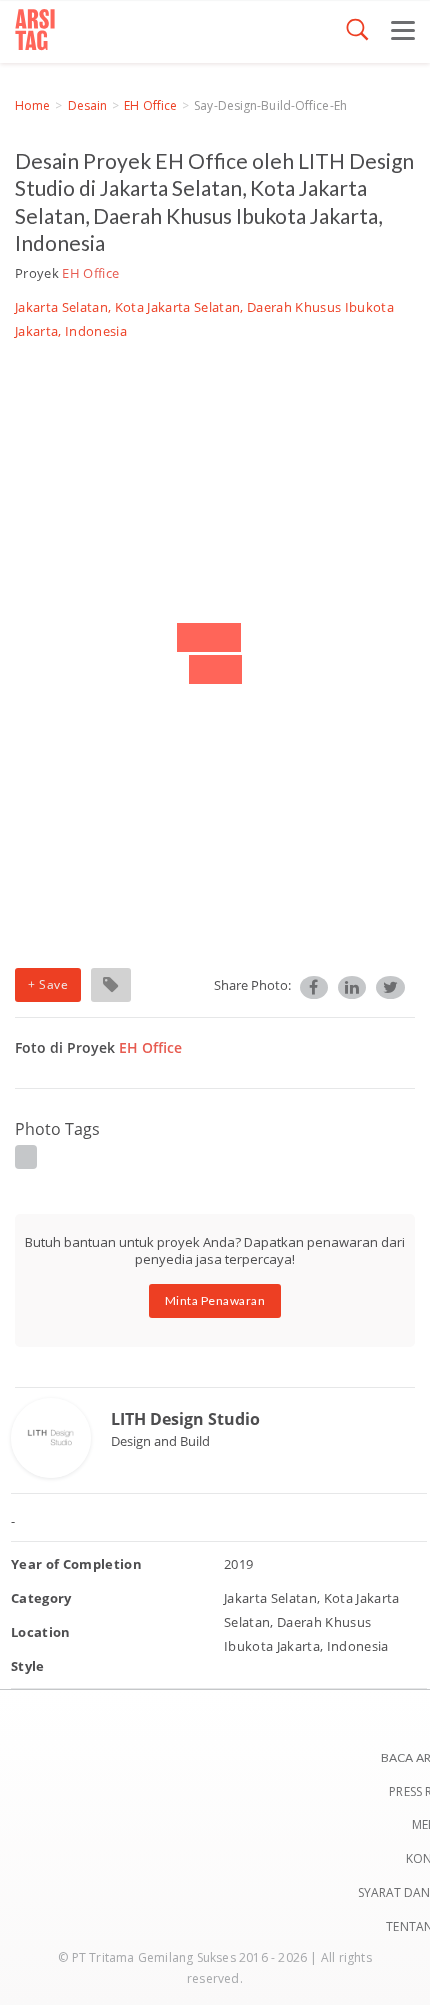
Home (32, 105)
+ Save (48, 984)
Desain (88, 105)
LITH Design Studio (185, 1419)
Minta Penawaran (215, 1300)
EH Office (150, 105)
